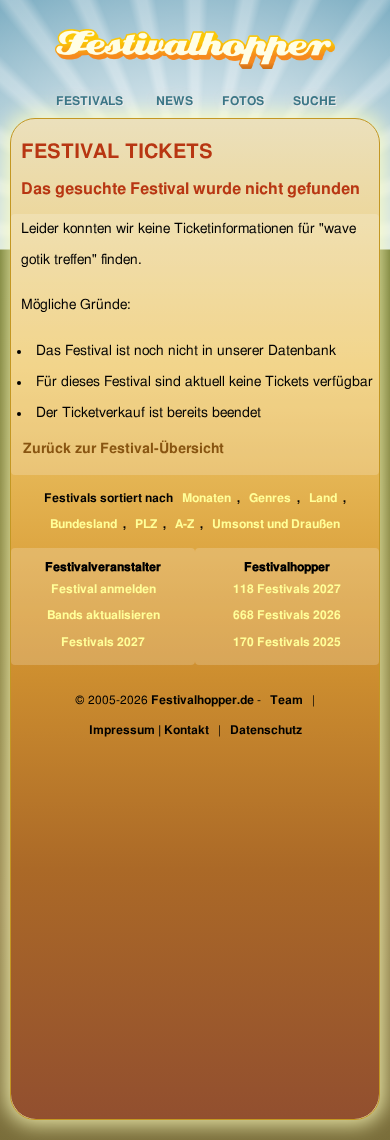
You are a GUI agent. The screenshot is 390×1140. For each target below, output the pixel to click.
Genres (270, 498)
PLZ (146, 524)
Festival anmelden (103, 589)
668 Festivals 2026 (287, 615)
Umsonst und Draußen (276, 524)
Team (286, 700)
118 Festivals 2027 (287, 589)
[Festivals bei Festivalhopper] (195, 42)
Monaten (206, 498)
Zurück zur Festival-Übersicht (123, 449)
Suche (314, 101)
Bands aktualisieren (103, 615)
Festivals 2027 (103, 642)
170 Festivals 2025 (287, 642)
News (174, 101)
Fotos (243, 101)
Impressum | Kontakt (149, 730)
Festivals (89, 101)
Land (323, 498)
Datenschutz (266, 730)
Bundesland (83, 524)
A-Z (184, 524)
